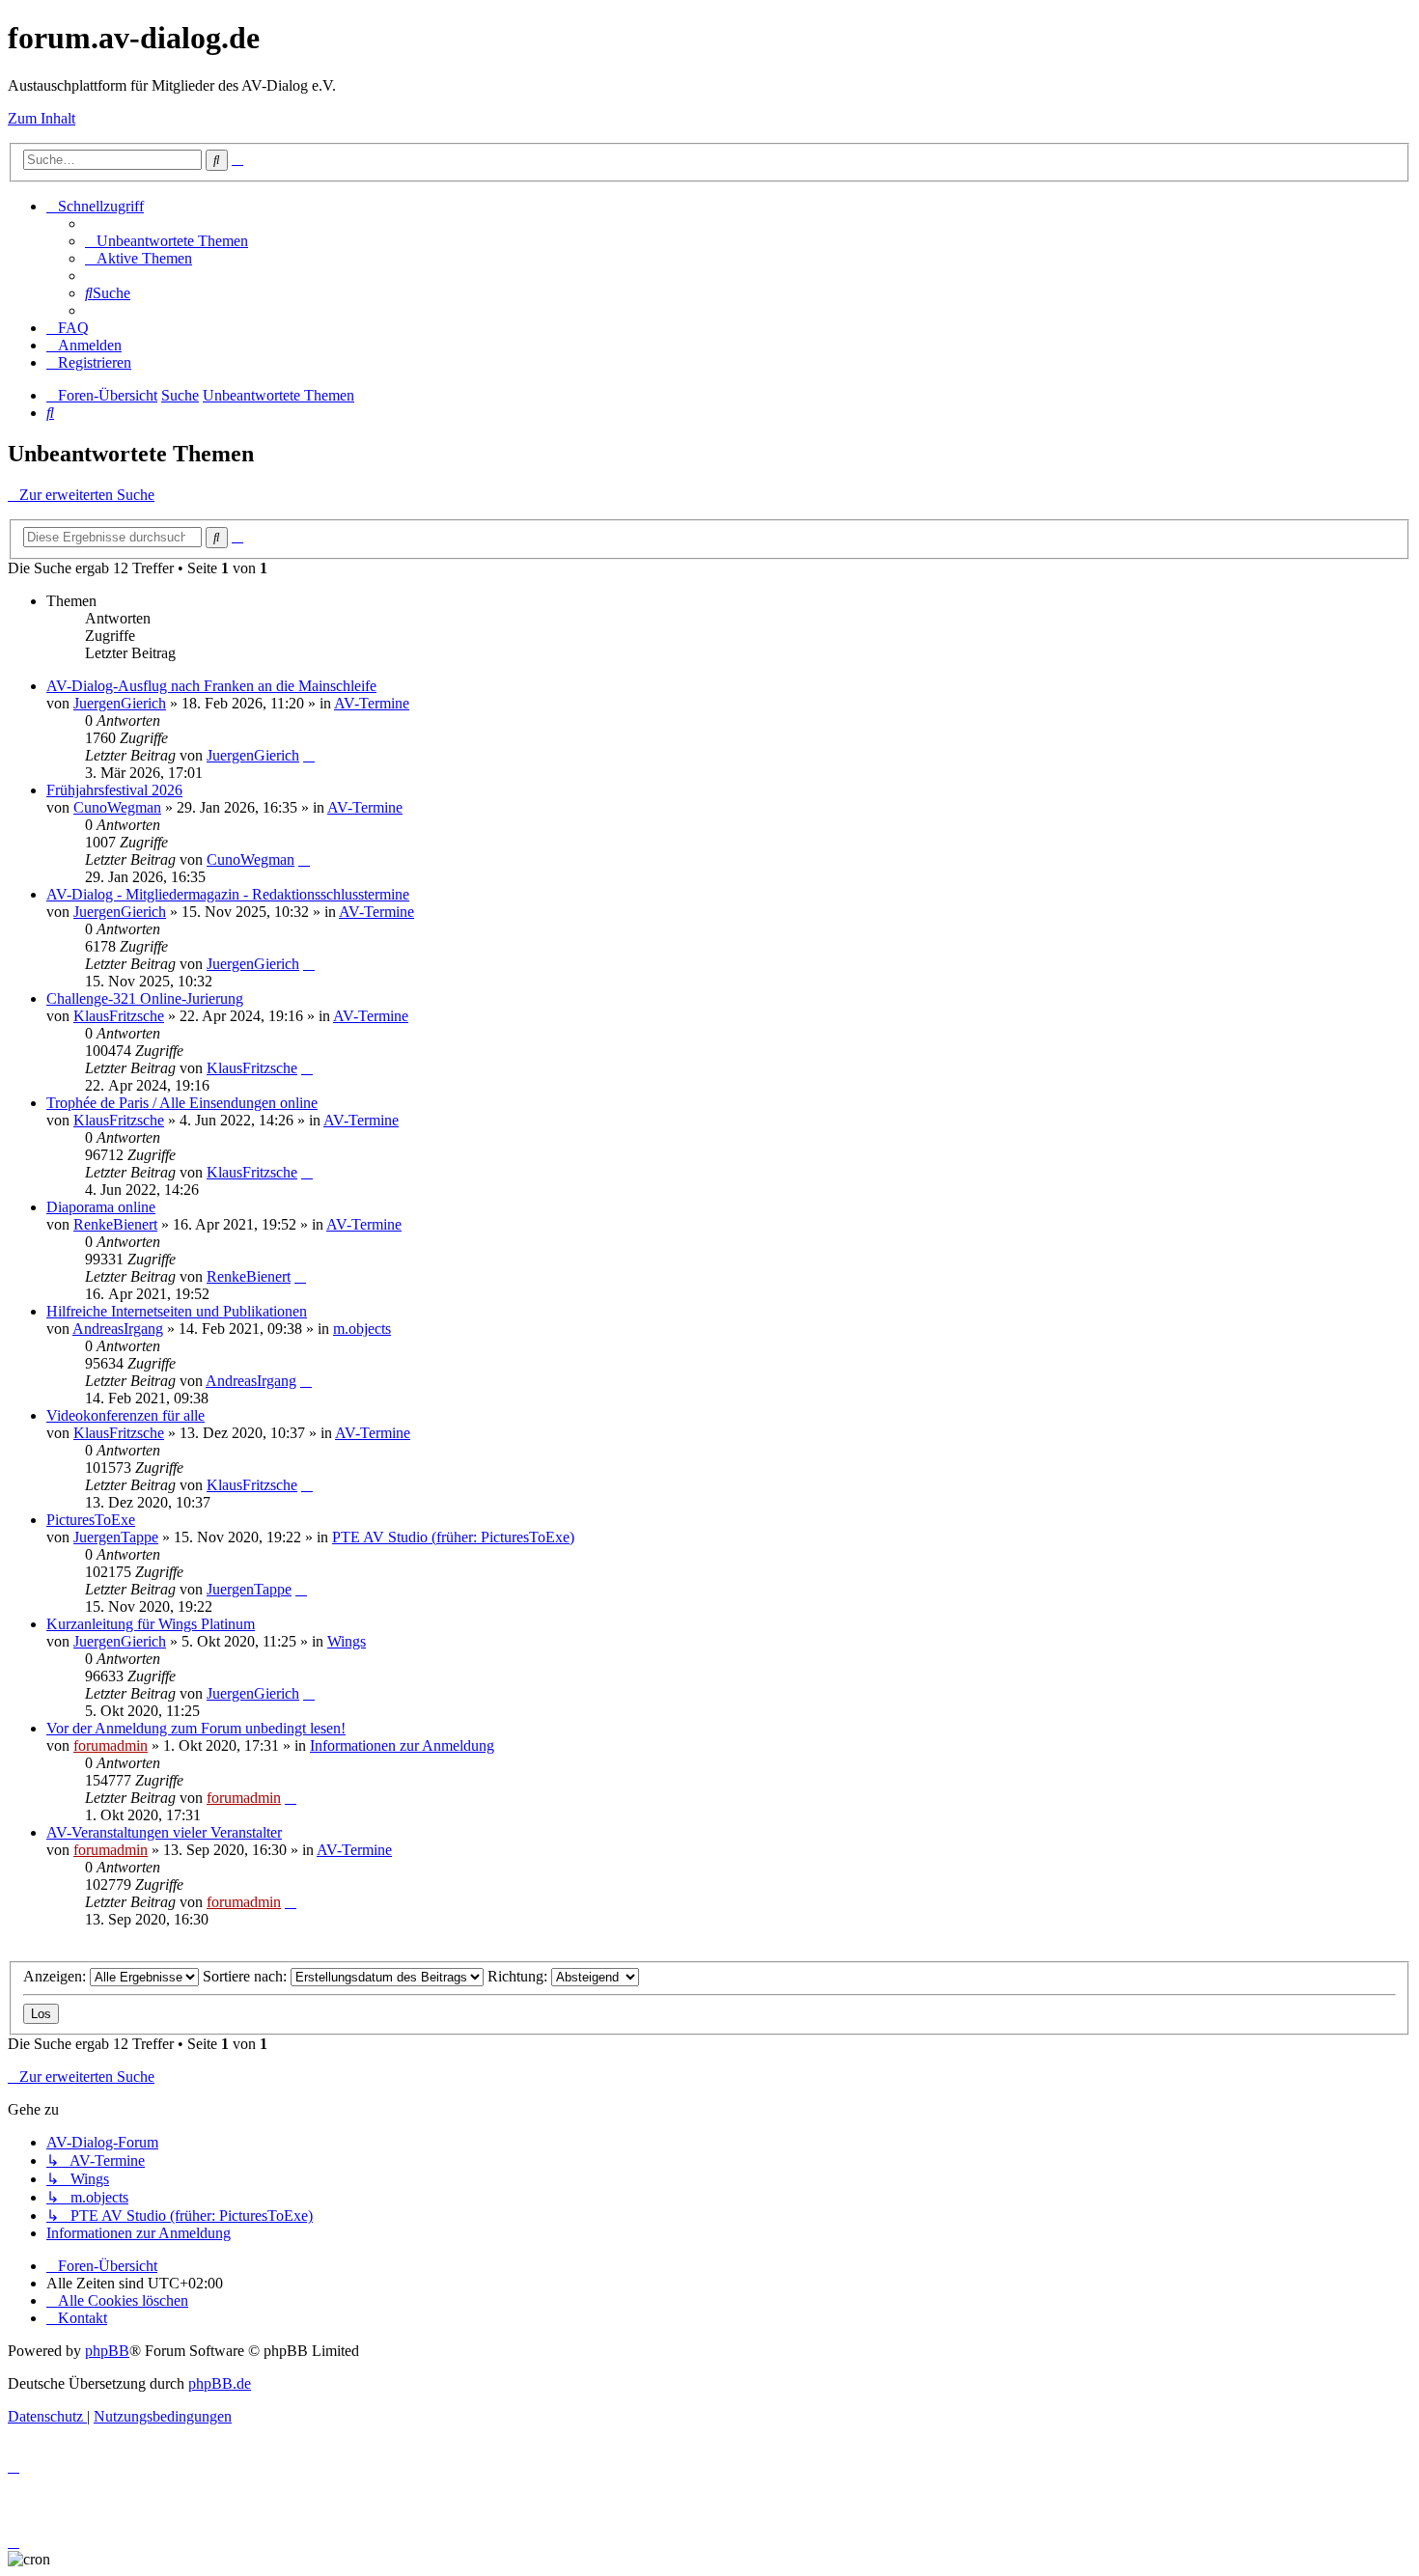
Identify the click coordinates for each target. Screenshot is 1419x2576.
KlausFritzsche (119, 1016)
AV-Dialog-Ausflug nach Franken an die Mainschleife (211, 686)
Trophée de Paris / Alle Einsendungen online (182, 1103)
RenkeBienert (115, 1224)
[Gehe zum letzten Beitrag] (309, 755)
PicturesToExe (91, 1520)
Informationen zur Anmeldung (402, 1745)
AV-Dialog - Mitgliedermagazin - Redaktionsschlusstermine (228, 894)
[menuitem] (167, 241)
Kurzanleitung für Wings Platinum (151, 1624)
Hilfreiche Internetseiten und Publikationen (177, 1311)
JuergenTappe (116, 1537)
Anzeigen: (56, 1976)
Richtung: (519, 1976)
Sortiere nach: (247, 1976)
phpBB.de (220, 2383)
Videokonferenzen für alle (125, 1415)
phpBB (107, 2351)
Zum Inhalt (42, 118)
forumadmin (111, 1745)
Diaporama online (101, 1207)
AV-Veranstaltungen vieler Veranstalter (164, 1832)
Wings (347, 1641)
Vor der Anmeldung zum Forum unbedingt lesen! (196, 1728)
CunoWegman (117, 807)
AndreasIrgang (118, 1329)
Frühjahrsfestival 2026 (114, 790)
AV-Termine (372, 703)
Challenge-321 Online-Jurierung (145, 998)
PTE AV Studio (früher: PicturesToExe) (453, 1537)
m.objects (362, 1329)
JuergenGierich (120, 703)
